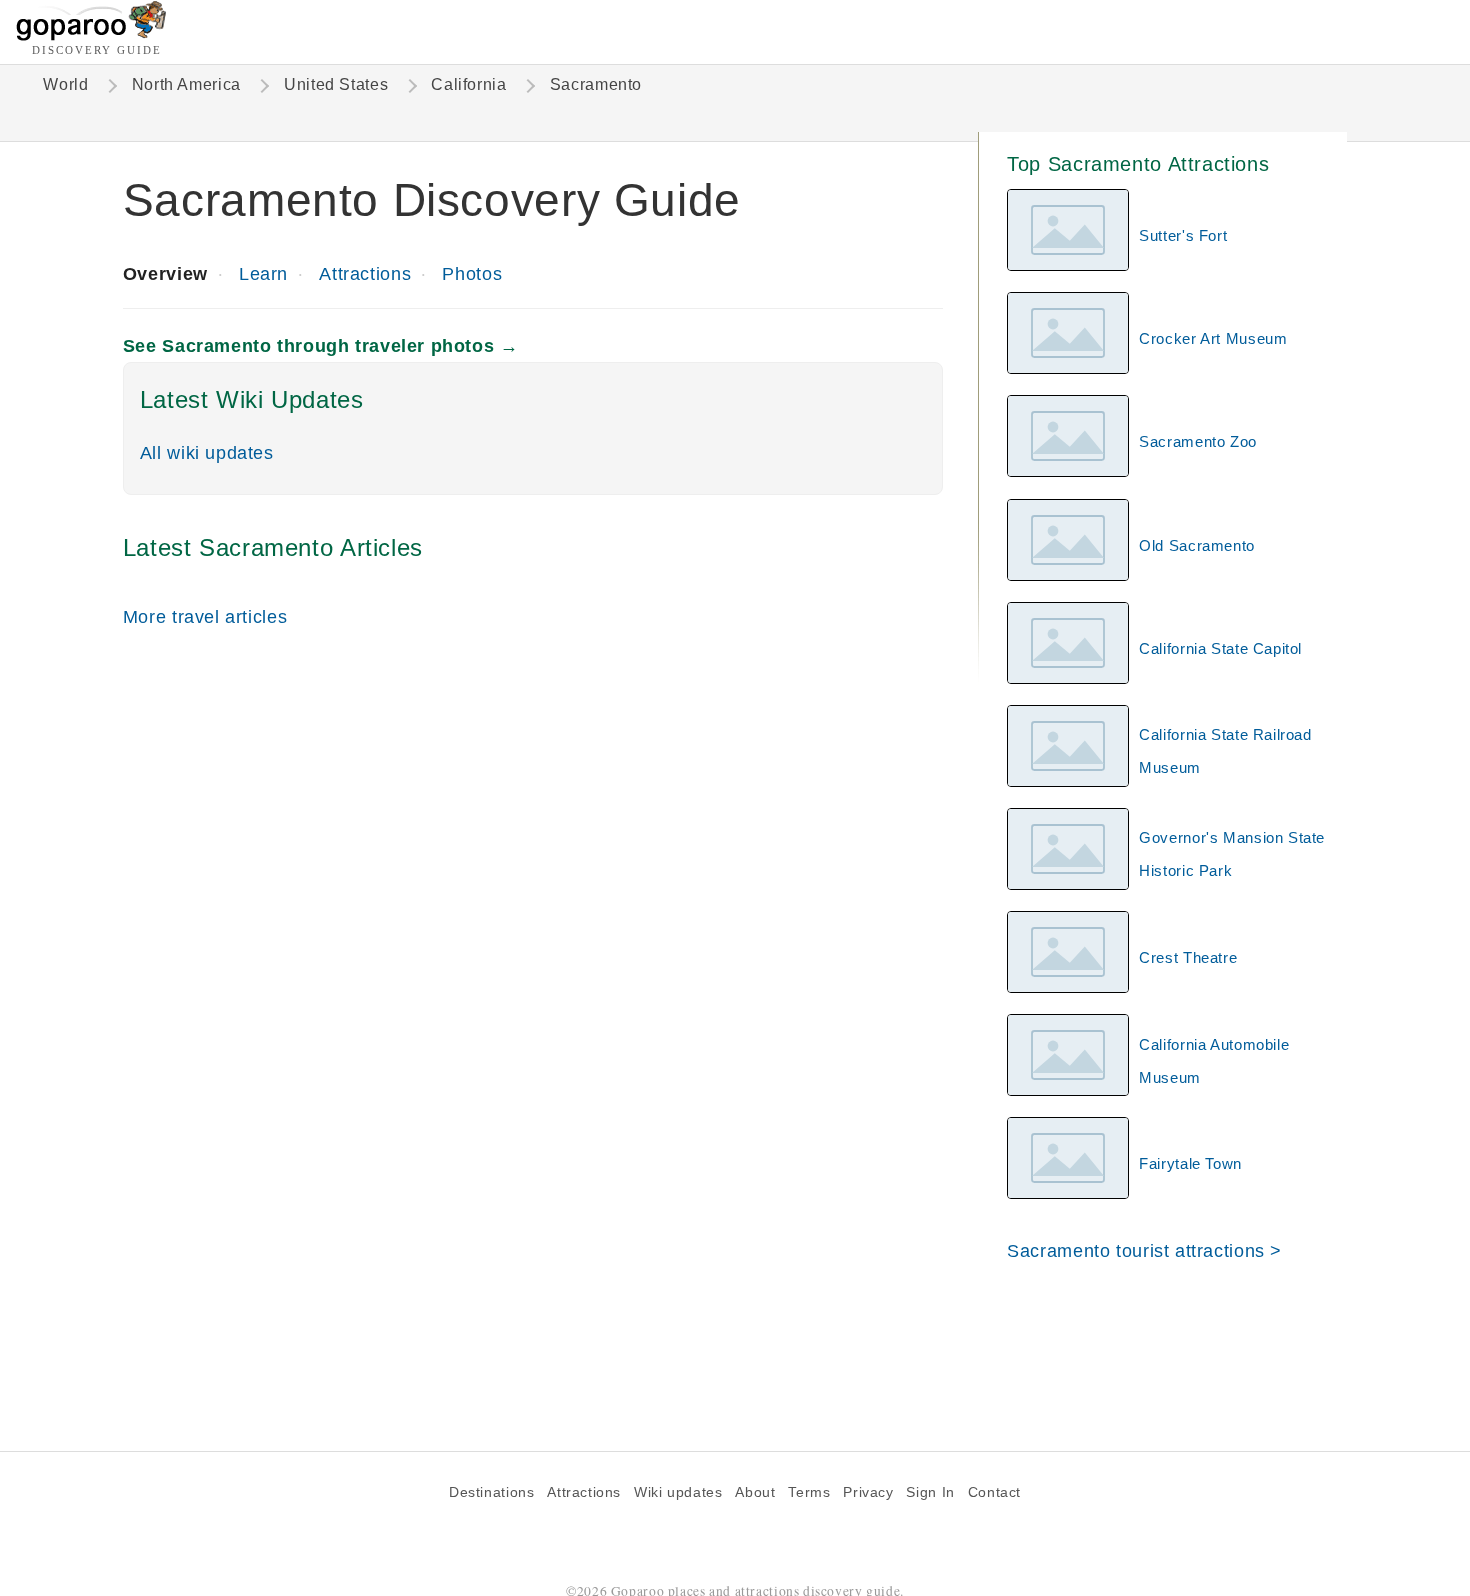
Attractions (365, 273)
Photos (472, 273)
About (755, 1492)
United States (336, 84)
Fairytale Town (1190, 1163)
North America (186, 84)
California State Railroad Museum (1225, 751)
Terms (809, 1492)
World (65, 84)
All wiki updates (207, 452)
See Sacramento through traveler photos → (321, 345)
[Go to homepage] (91, 35)
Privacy (868, 1492)
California (468, 84)
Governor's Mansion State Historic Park (1232, 854)
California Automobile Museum (1214, 1061)
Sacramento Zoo (1198, 441)
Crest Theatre (1188, 957)
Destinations (491, 1492)
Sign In (930, 1492)
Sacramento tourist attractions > (1144, 1250)
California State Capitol (1220, 648)
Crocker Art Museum (1213, 338)
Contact (994, 1492)
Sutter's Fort (1183, 235)
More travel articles (205, 616)
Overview (165, 273)
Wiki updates (678, 1492)
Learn (263, 273)
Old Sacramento (1197, 545)
